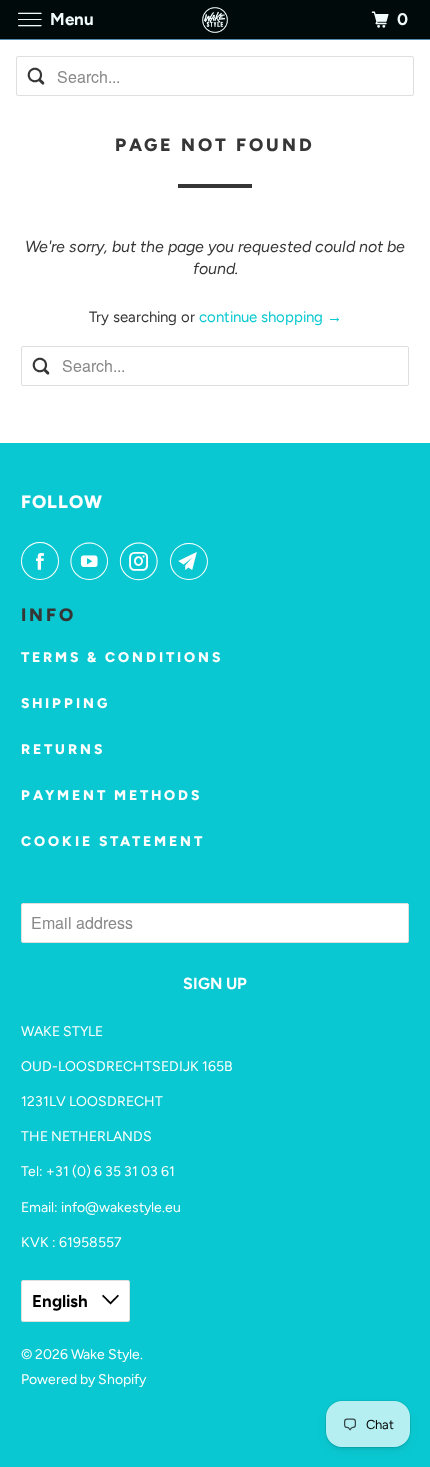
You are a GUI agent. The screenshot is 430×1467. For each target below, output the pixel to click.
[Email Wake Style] (193, 561)
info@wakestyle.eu (121, 1207)
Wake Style (105, 1354)
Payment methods (111, 795)
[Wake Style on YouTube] (93, 561)
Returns (63, 749)
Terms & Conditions (122, 657)
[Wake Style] (215, 19)
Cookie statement (113, 841)
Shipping (65, 703)
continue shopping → (270, 317)
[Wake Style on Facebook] (44, 561)
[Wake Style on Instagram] (143, 561)
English (62, 1301)
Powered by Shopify (83, 1379)
